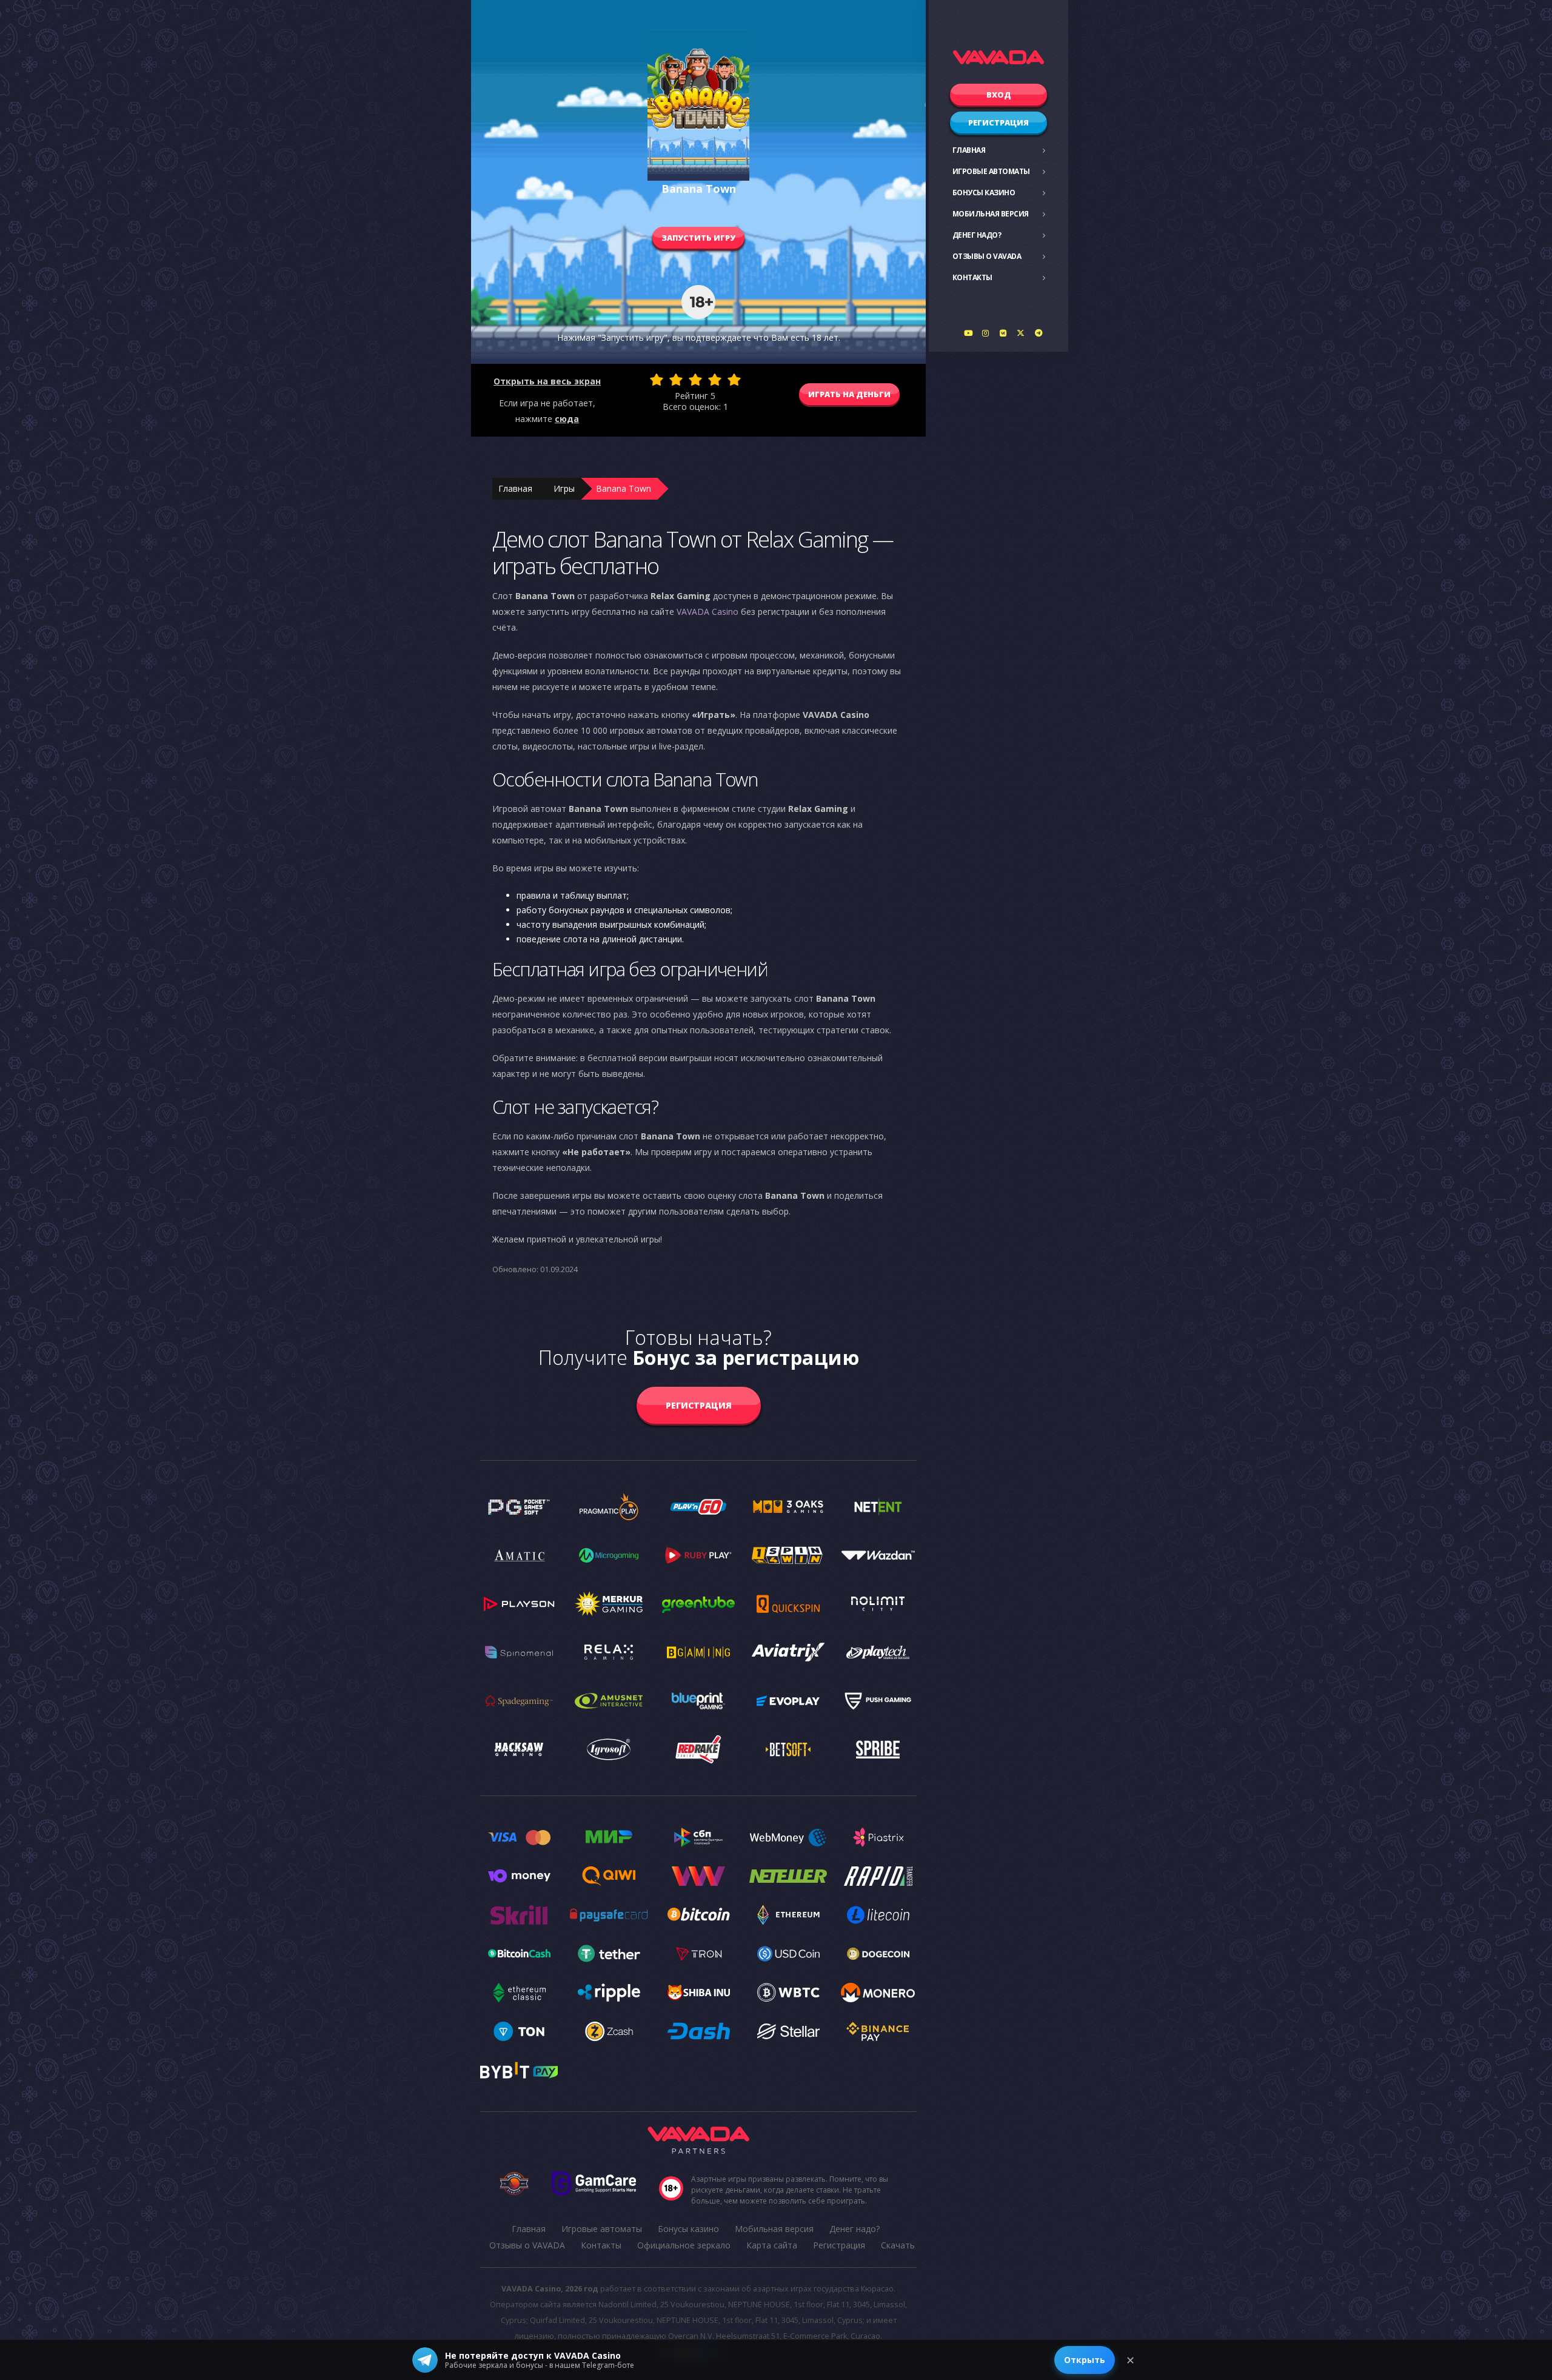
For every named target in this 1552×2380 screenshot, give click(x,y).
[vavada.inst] (986, 333)
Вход (999, 95)
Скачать (898, 2245)
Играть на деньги (849, 394)
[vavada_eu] (1021, 333)
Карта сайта (772, 2245)
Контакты (972, 277)
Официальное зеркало (684, 2245)
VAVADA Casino (707, 612)
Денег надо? (977, 235)
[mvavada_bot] (1039, 333)
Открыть (1085, 2360)
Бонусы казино (984, 193)
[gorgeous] (734, 380)
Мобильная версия (991, 214)
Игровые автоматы (991, 171)
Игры (564, 488)
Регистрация (998, 122)
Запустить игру (698, 238)
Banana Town (624, 488)
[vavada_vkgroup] (1003, 333)
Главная (969, 150)
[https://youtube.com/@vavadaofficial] (968, 333)
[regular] (695, 380)
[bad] (657, 380)
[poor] (676, 380)
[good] (715, 380)
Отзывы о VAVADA (987, 256)
